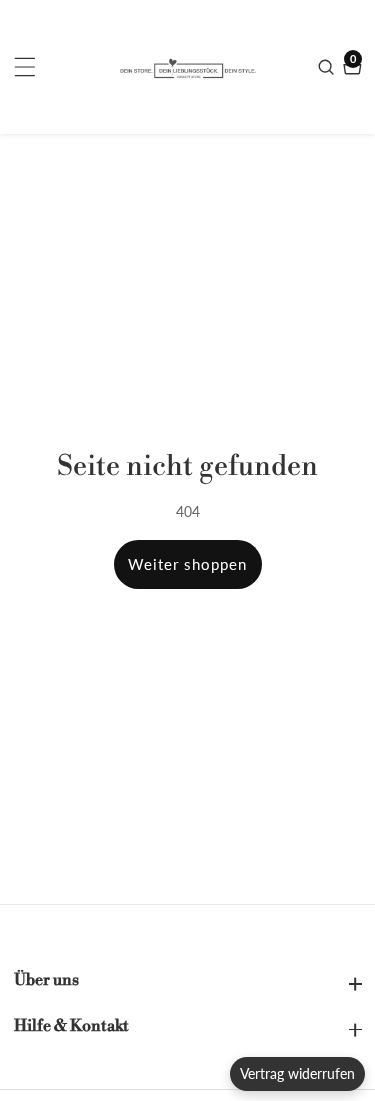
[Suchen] (328, 67)
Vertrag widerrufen (297, 1073)
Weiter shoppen (187, 564)
